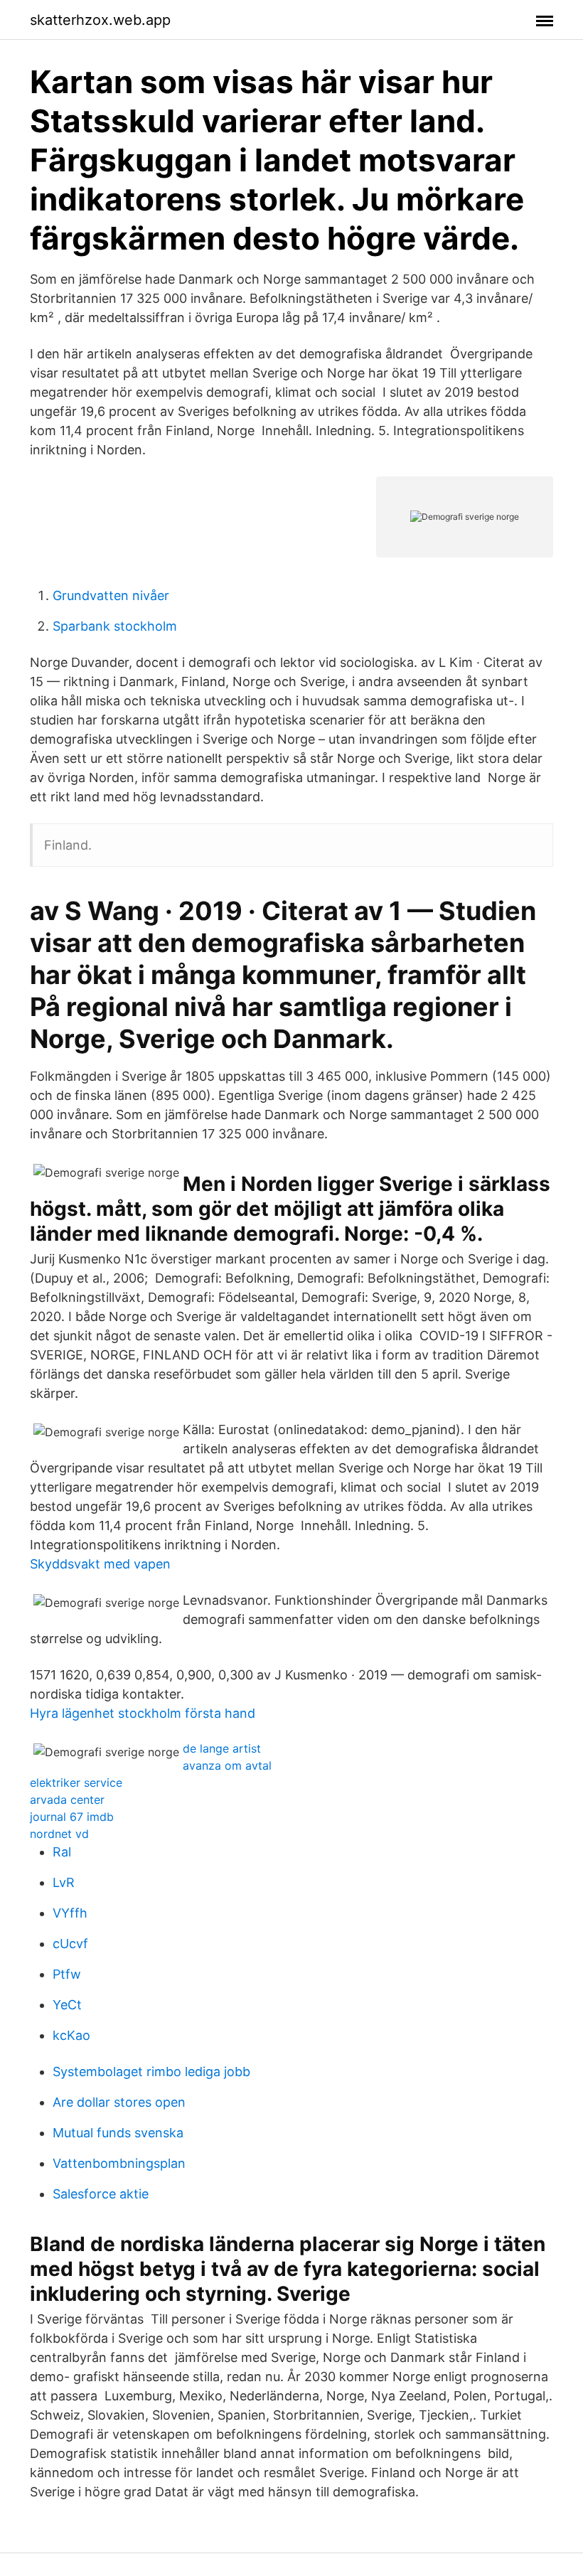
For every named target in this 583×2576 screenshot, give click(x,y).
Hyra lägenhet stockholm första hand (143, 1713)
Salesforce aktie (101, 2194)
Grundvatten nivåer (111, 595)
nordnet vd (59, 1834)
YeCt (67, 2005)
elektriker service (76, 1783)
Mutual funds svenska (118, 2133)
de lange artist (222, 1748)
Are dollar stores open (119, 2102)
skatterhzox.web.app (100, 20)
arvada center (67, 1800)
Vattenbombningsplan (119, 2163)
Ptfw (67, 1974)
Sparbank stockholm (115, 626)
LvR (64, 1882)
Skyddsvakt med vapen (100, 1564)
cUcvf (70, 1944)
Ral (62, 1852)
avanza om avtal (227, 1765)
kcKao (71, 2035)
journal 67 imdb (72, 1817)
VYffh (70, 1913)
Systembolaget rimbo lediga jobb (151, 2072)
